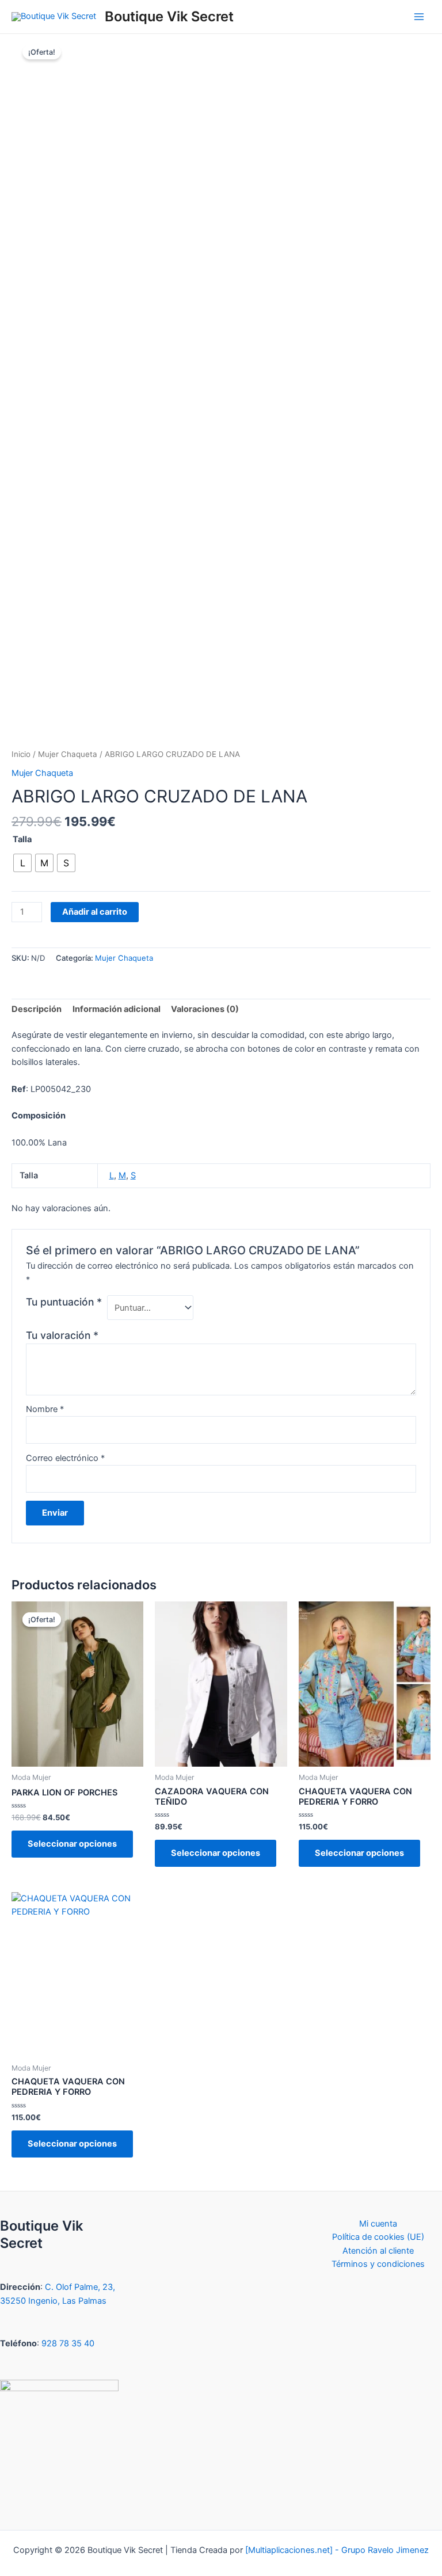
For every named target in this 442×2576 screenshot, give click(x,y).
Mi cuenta (378, 2224)
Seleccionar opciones (72, 1844)
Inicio (21, 754)
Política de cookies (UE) (378, 2237)
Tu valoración (62, 1335)
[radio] (22, 863)
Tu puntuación (64, 1302)
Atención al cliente (378, 2251)
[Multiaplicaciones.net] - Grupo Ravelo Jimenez (337, 2550)
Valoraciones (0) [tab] (205, 1009)
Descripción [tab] (37, 1009)
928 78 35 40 (68, 2343)
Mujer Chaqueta (68, 754)
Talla (22, 839)
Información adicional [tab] (117, 1009)
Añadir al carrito (95, 912)
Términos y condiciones (378, 2264)
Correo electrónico (65, 1458)
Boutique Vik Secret (169, 16)
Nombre (45, 1409)
